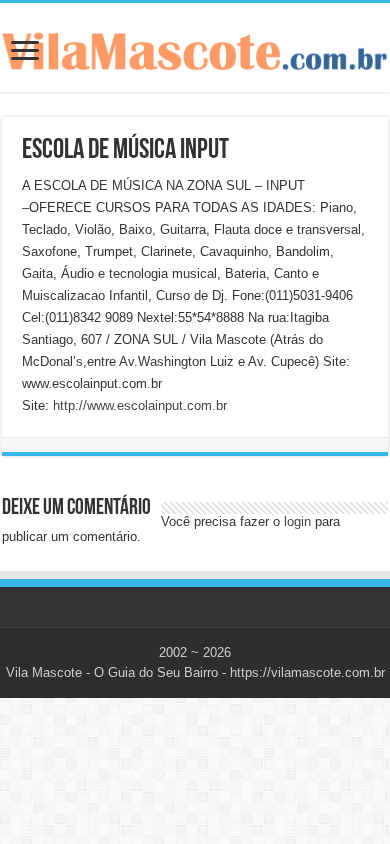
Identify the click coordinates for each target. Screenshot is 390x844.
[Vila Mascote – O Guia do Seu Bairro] (195, 47)
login (297, 521)
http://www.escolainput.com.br (140, 405)
